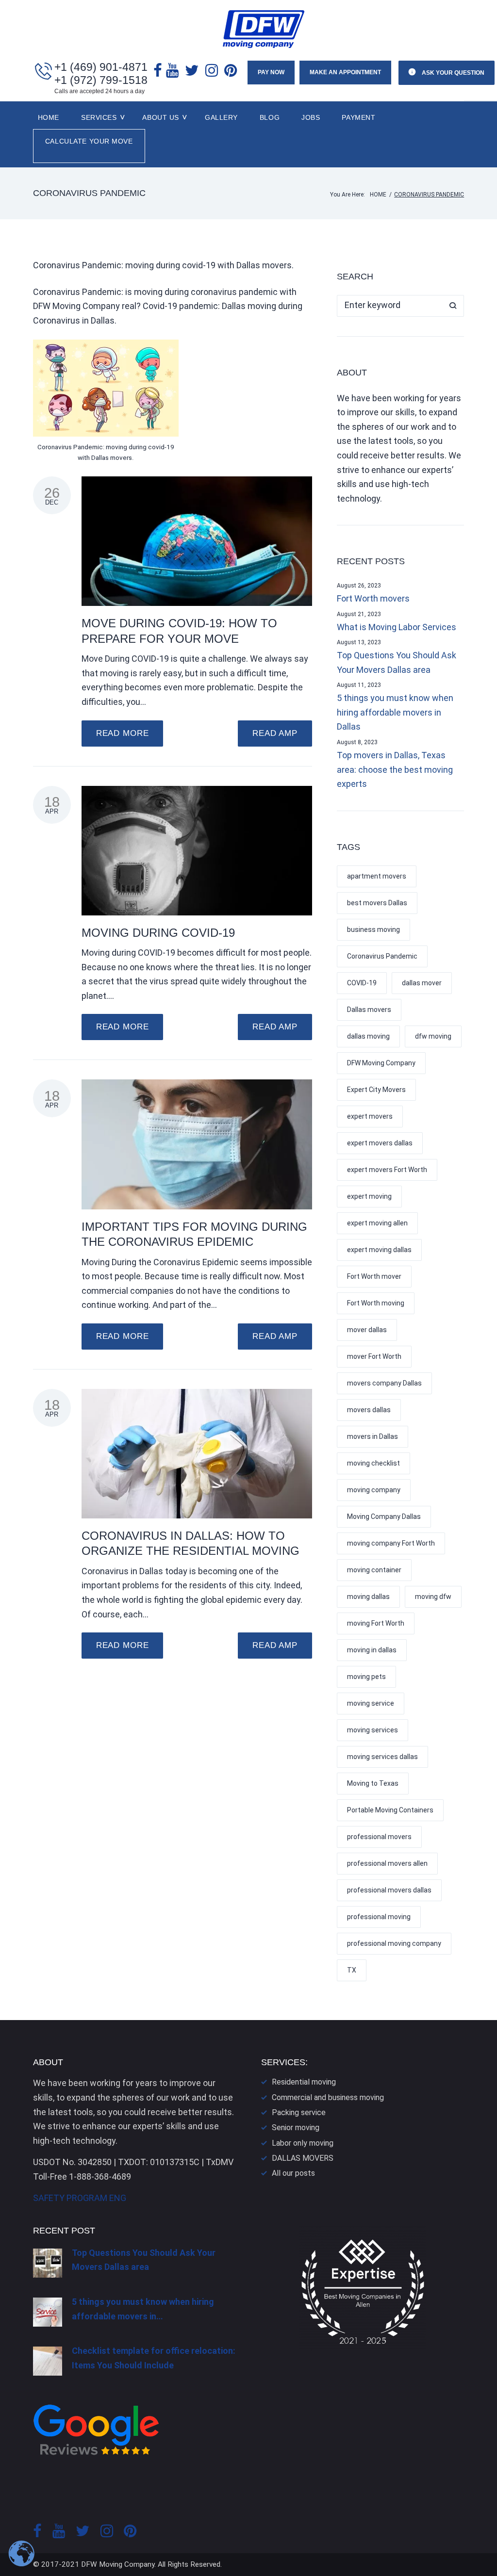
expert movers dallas (380, 1143)
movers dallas (369, 1410)
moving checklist (373, 1463)
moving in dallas (372, 1650)
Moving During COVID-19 (158, 933)
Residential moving (304, 2082)
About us (160, 117)
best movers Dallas (377, 903)
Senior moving (296, 2128)
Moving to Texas (373, 1783)
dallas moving (368, 1036)
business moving (373, 929)
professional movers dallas (389, 1890)
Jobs (311, 117)
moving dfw (433, 1597)
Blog (270, 117)
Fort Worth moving (376, 1303)
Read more (123, 733)
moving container (374, 1570)
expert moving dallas (379, 1250)
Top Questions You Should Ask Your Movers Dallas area (397, 662)
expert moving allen (377, 1223)
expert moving (369, 1196)
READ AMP (275, 733)
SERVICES (99, 117)
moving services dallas (382, 1757)
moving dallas (368, 1597)
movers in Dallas (373, 1436)
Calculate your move (89, 141)
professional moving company (394, 1943)
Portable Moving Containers (390, 1810)
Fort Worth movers (373, 598)
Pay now (271, 72)
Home (49, 117)
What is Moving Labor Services (397, 627)
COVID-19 (362, 983)
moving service (371, 1703)
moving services (373, 1730)
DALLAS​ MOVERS (303, 2158)
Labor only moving (303, 2143)
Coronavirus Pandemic (382, 956)
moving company (374, 1490)
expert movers (370, 1116)
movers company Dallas (384, 1383)
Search (453, 306)
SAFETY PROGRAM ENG (80, 2198)
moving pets (366, 1677)
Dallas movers (369, 1010)
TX (352, 1970)
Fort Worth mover (374, 1276)
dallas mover (422, 983)
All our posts (293, 2173)
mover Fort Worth (374, 1356)
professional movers (379, 1837)
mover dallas (367, 1330)
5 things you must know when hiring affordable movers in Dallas (395, 712)
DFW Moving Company (381, 1063)
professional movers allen (387, 1863)
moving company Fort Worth (391, 1543)
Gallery (221, 117)
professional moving (379, 1917)
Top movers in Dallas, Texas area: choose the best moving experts (395, 769)
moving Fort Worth (376, 1623)
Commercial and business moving (328, 2097)
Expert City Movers (376, 1090)
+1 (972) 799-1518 (101, 80)
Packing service (299, 2112)
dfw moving (433, 1036)
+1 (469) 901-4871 (101, 67)
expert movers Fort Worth (387, 1170)
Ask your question (452, 73)
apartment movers (377, 876)
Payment (358, 117)
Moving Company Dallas (384, 1516)
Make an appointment (345, 72)
